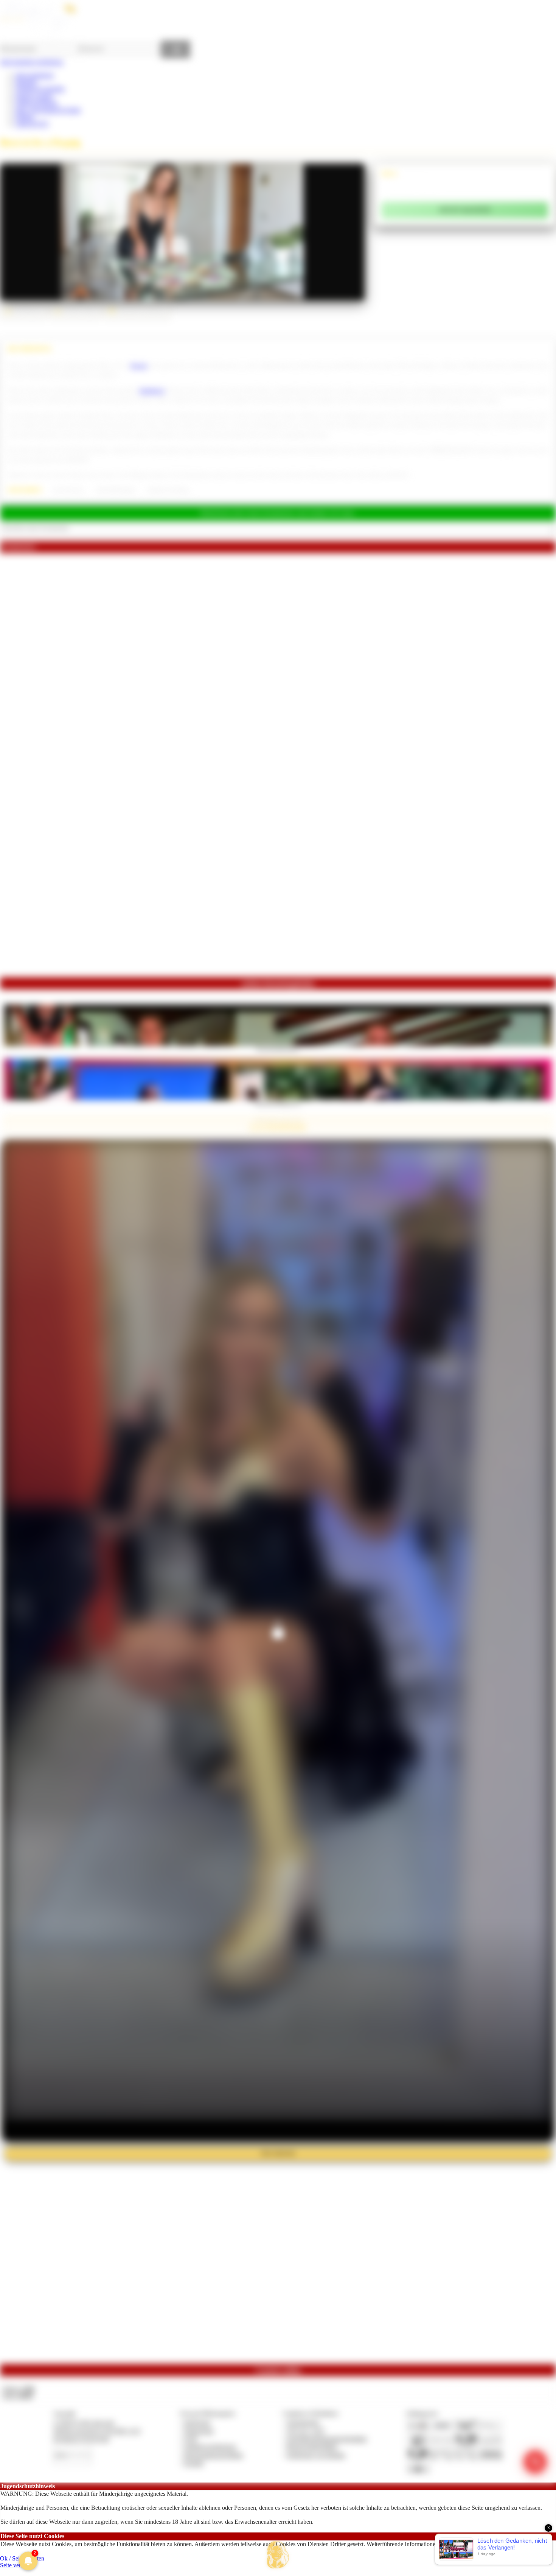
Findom (24, 117)
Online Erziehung (36, 103)
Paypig (139, 366)
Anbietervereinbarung (210, 2447)
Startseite (26, 82)
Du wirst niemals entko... (278, 1048)
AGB (190, 2439)
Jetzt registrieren (34, 75)
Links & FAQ (32, 124)
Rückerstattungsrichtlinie (214, 2455)
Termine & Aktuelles (40, 89)
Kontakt (194, 2463)
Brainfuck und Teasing (168, 490)
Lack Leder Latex (68, 490)
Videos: (18, 2389)
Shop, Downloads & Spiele (48, 110)
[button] (278, 2555)
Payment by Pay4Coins (81, 2439)
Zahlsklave (152, 391)
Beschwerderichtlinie (312, 2447)
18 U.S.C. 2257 (306, 2431)
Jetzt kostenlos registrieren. (32, 62)
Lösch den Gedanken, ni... (278, 1103)
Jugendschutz (303, 2423)
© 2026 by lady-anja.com (84, 2423)
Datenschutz (199, 2431)
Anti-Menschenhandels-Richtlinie (327, 2439)
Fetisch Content (34, 96)
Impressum (197, 2423)
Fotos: (18, 2396)
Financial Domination (116, 490)
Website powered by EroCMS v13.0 (97, 2431)
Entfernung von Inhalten (316, 2455)
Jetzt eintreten (278, 2153)
